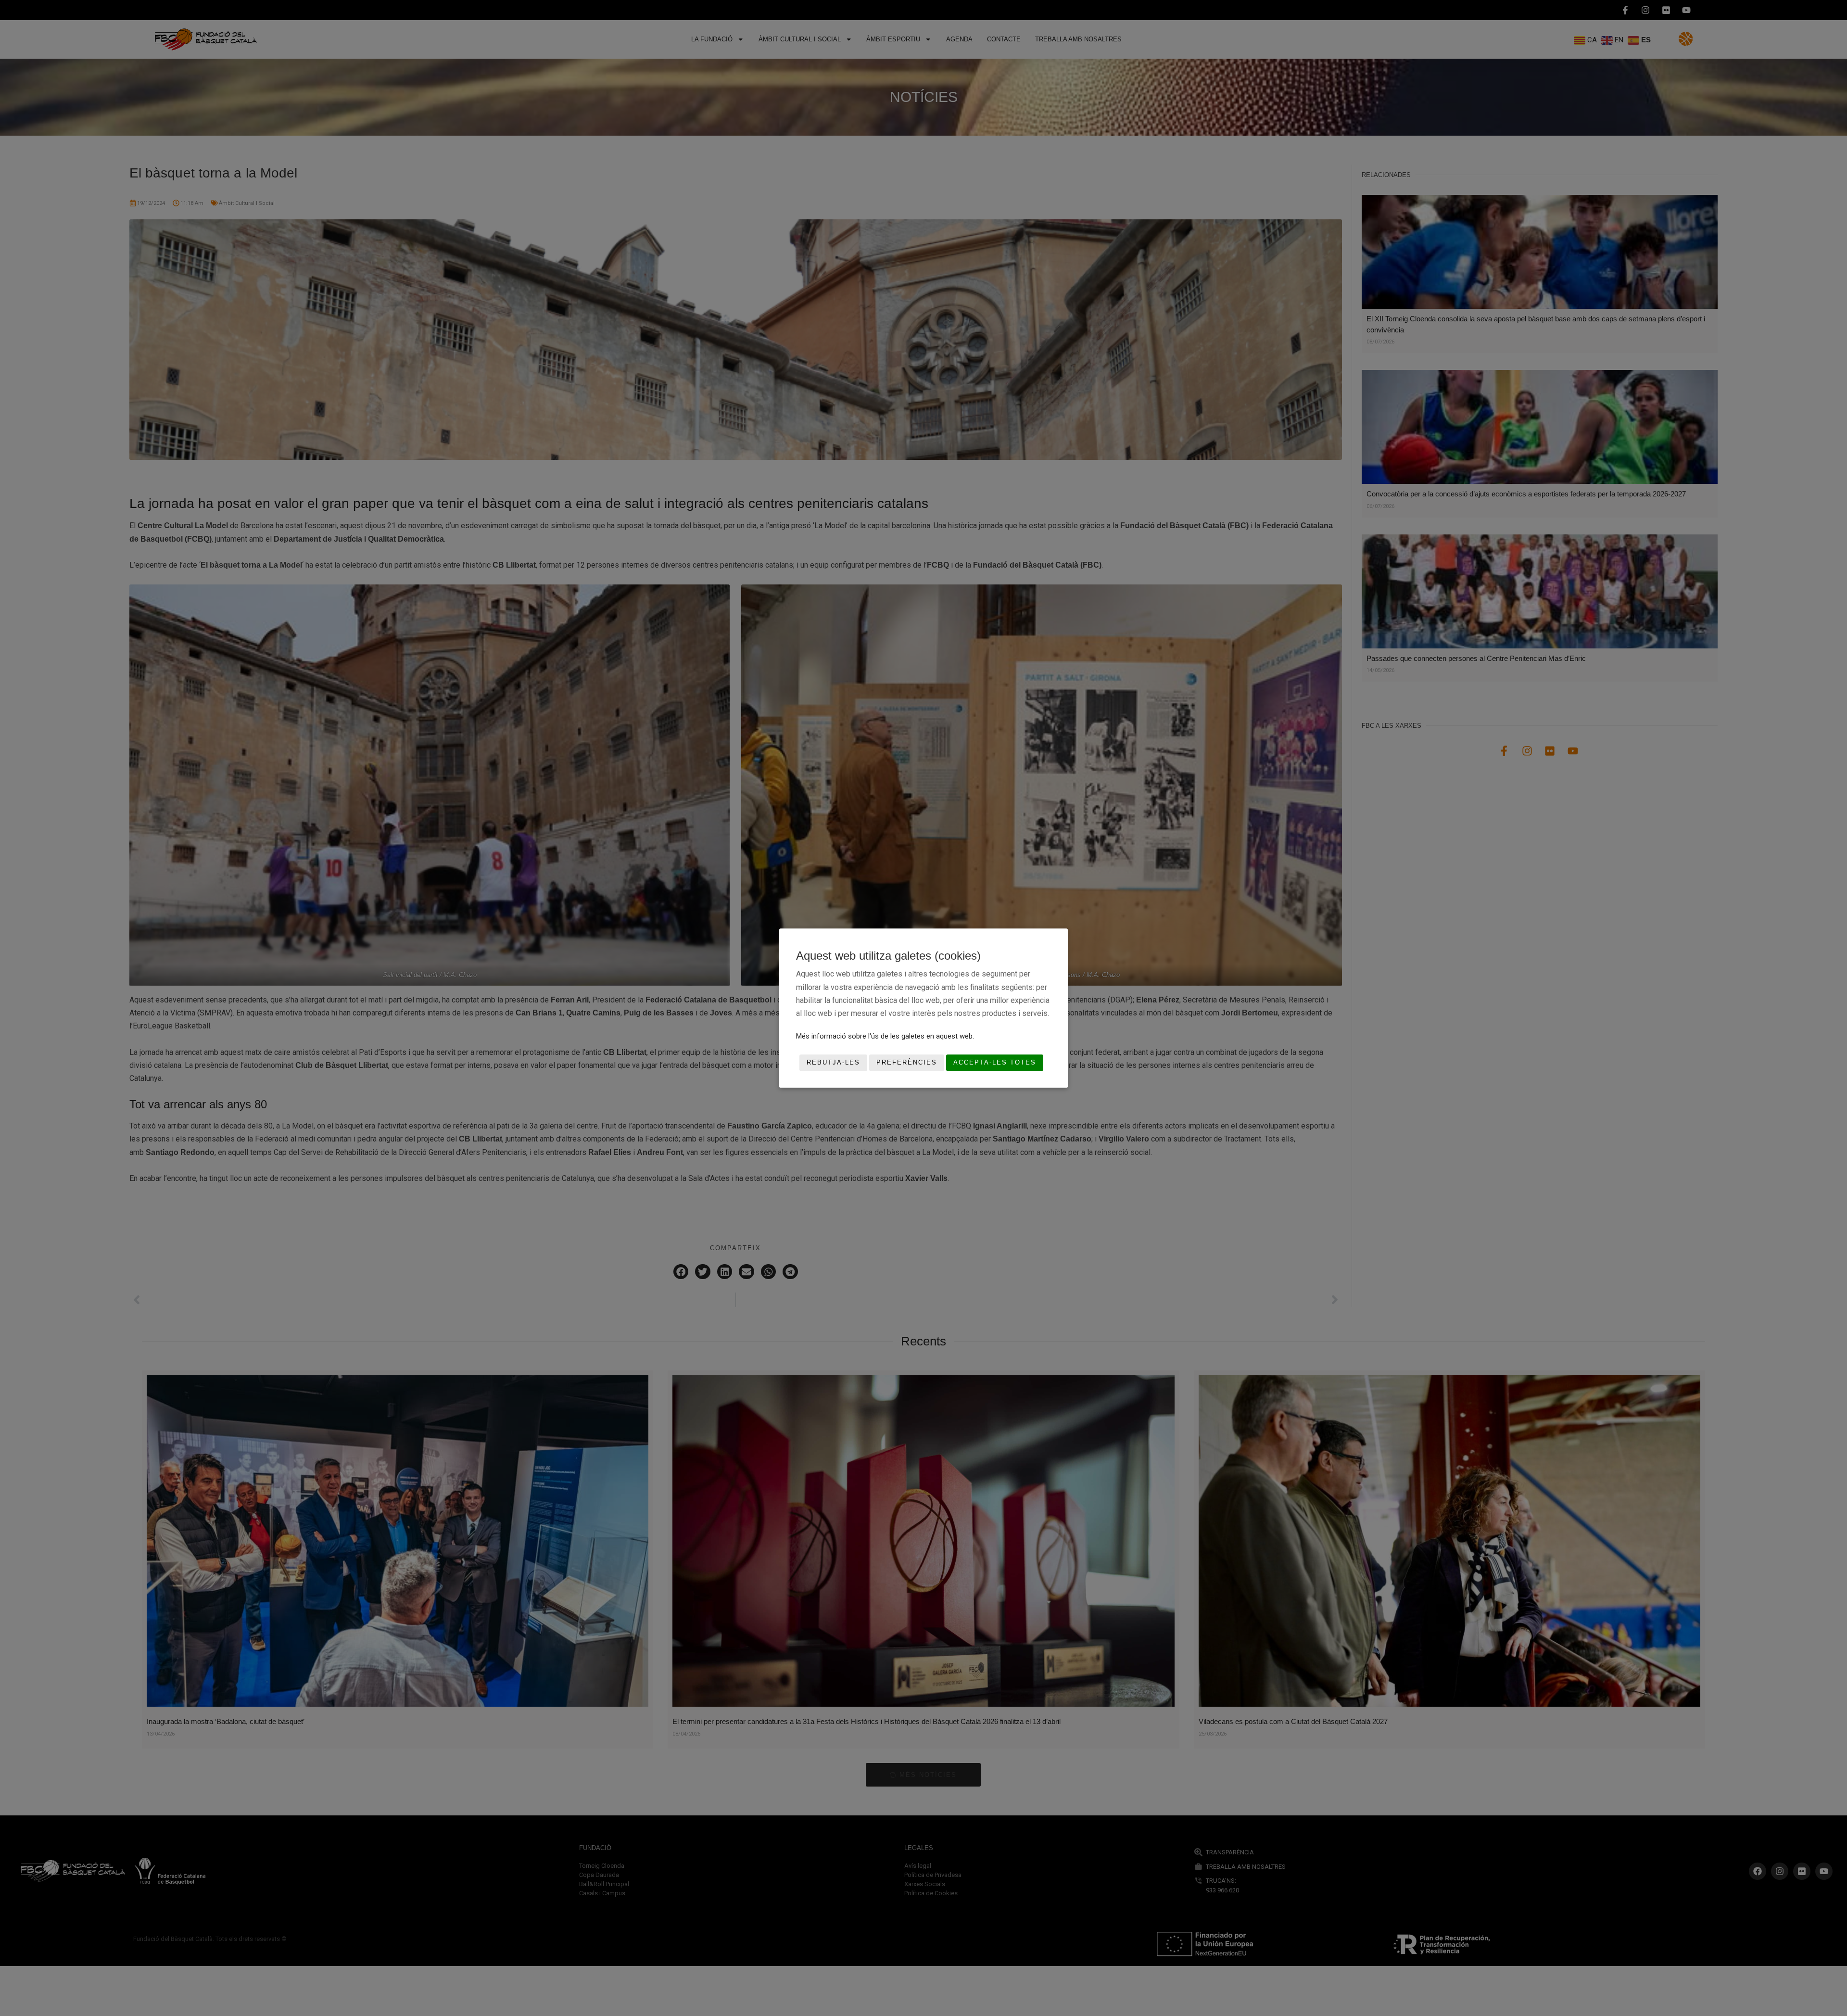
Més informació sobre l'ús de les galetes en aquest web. (885, 1036)
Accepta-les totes (995, 1063)
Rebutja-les (833, 1063)
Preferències (907, 1063)
